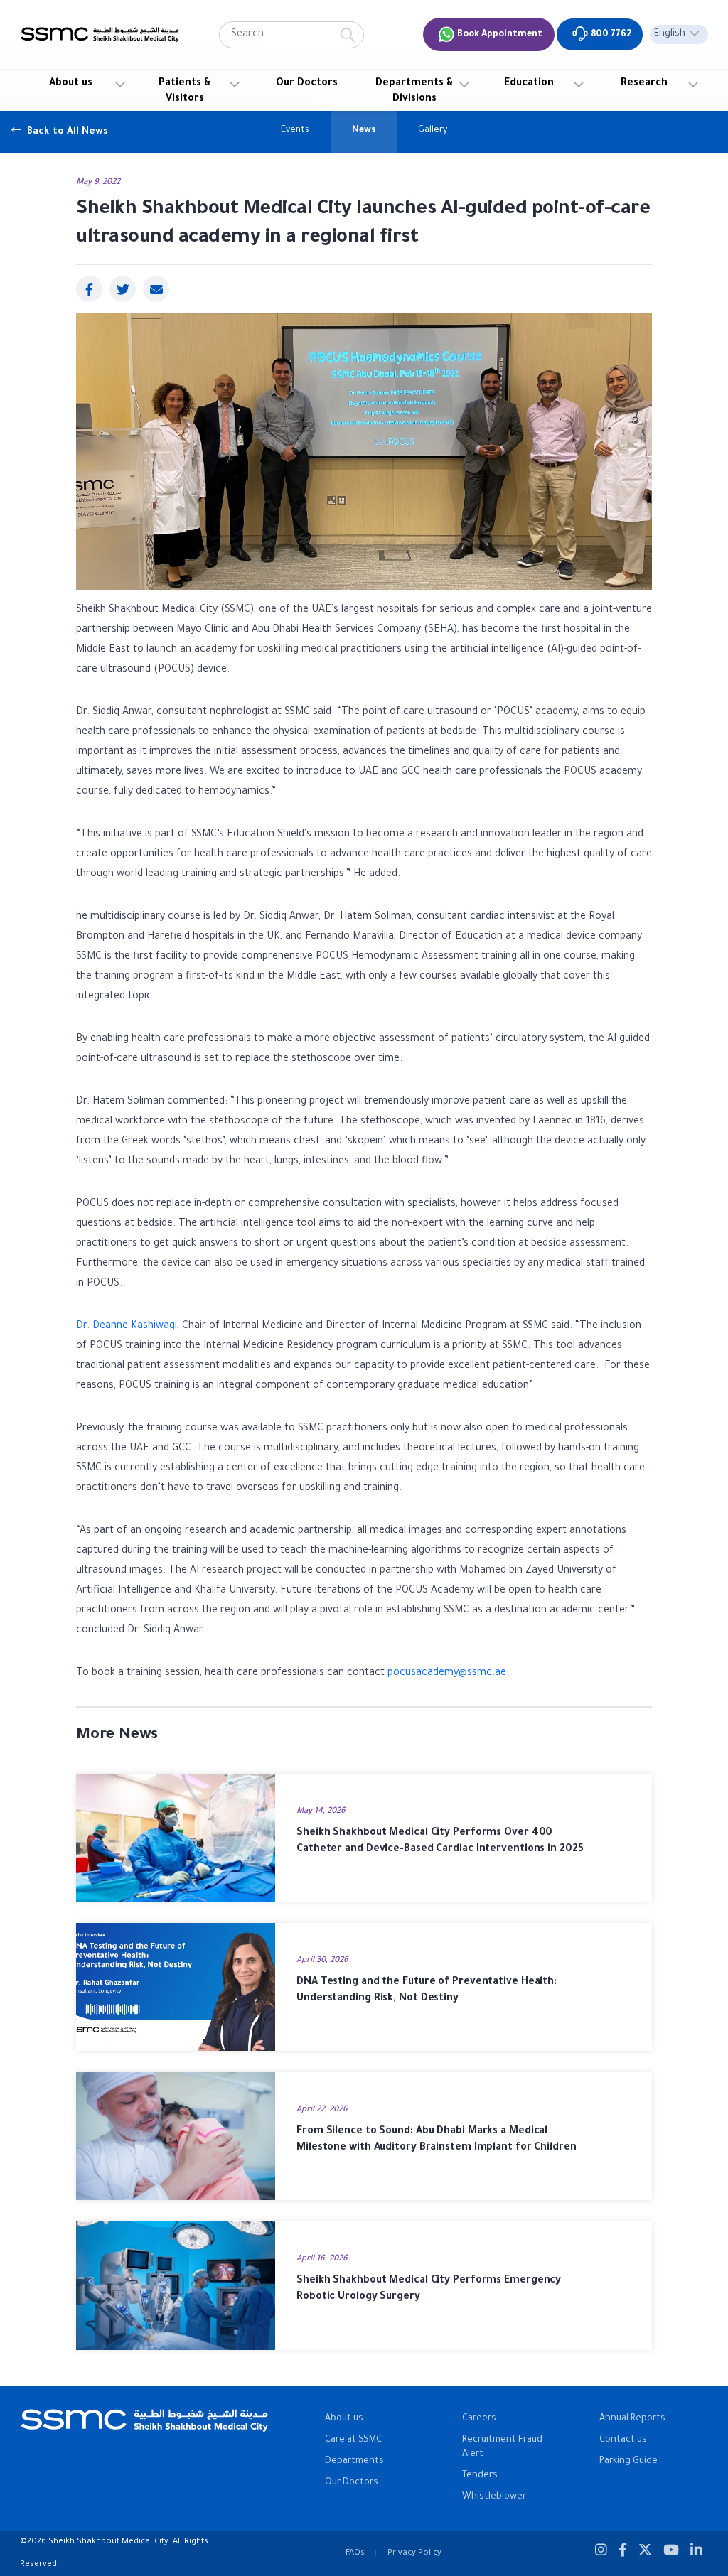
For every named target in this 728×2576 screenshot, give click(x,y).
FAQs (355, 2553)
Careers (479, 2419)
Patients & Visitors (185, 92)
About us (71, 84)
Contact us (623, 2440)
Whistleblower (494, 2497)
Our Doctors (307, 84)
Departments (354, 2462)
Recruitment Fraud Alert (502, 2447)
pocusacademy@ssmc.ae (447, 1674)
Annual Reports (632, 2419)
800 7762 (610, 35)
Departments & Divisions (414, 92)
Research (644, 84)
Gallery (433, 131)
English (670, 34)
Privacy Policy (414, 2553)
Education (529, 84)
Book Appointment (499, 35)
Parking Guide (628, 2462)
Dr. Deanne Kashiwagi (127, 1327)
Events (295, 131)
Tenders (480, 2476)
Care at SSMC (353, 2440)
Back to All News (66, 131)
